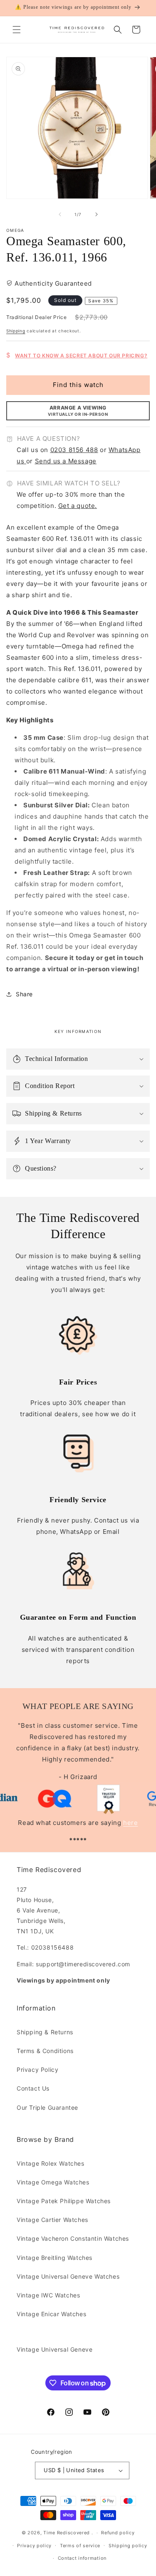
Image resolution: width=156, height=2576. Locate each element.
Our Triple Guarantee (47, 2107)
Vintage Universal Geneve (54, 2349)
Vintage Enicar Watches (51, 2314)
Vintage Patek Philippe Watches (64, 2201)
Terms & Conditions (45, 2051)
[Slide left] (60, 214)
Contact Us (33, 2088)
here (130, 1823)
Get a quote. (78, 506)
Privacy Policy (37, 2070)
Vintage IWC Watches (48, 2295)
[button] (17, 30)
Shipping (16, 331)
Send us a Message (66, 461)
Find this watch (78, 385)
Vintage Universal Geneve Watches (68, 2276)
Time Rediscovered (67, 2533)
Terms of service (80, 2546)
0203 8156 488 (74, 450)
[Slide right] (97, 214)
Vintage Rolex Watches (51, 2163)
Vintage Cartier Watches (52, 2220)
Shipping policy (128, 2546)
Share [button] (24, 994)
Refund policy (118, 2533)
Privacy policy (34, 2546)
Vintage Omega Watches (53, 2182)
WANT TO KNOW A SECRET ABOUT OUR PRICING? (81, 356)
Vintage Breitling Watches (54, 2258)
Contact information (82, 2558)
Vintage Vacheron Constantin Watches (73, 2238)
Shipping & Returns (45, 2032)
